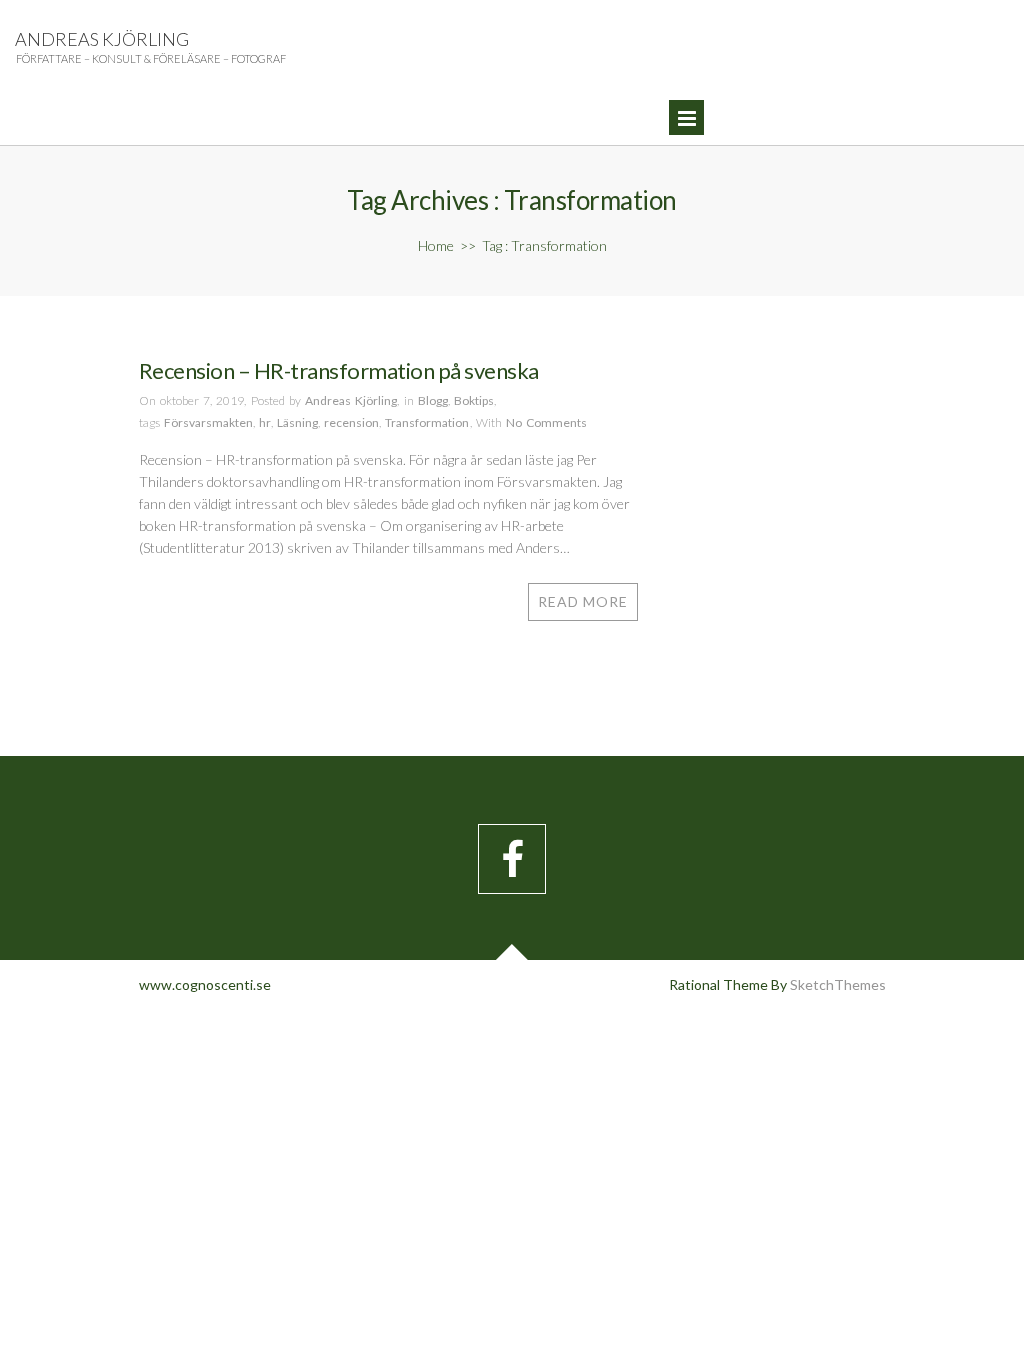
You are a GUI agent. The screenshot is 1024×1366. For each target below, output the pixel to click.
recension (351, 422)
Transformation (427, 422)
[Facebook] (512, 859)
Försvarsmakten (208, 422)
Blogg (433, 400)
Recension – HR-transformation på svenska (339, 370)
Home (436, 245)
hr (265, 422)
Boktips (474, 400)
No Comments (546, 422)
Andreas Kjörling (102, 39)
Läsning (297, 422)
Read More (583, 601)
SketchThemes (838, 984)
